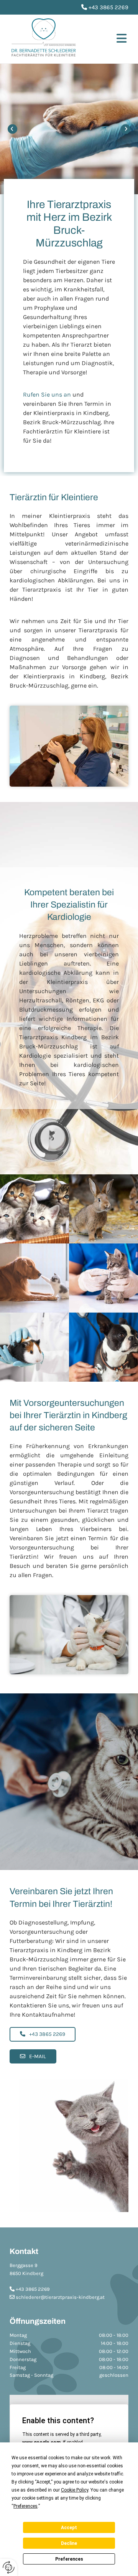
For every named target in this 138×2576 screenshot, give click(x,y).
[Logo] (44, 39)
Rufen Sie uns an (47, 394)
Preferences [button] (25, 2506)
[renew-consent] (9, 2567)
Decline (69, 2543)
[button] (109, 40)
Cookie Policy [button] (75, 2490)
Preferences (69, 2559)
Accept (69, 2528)
